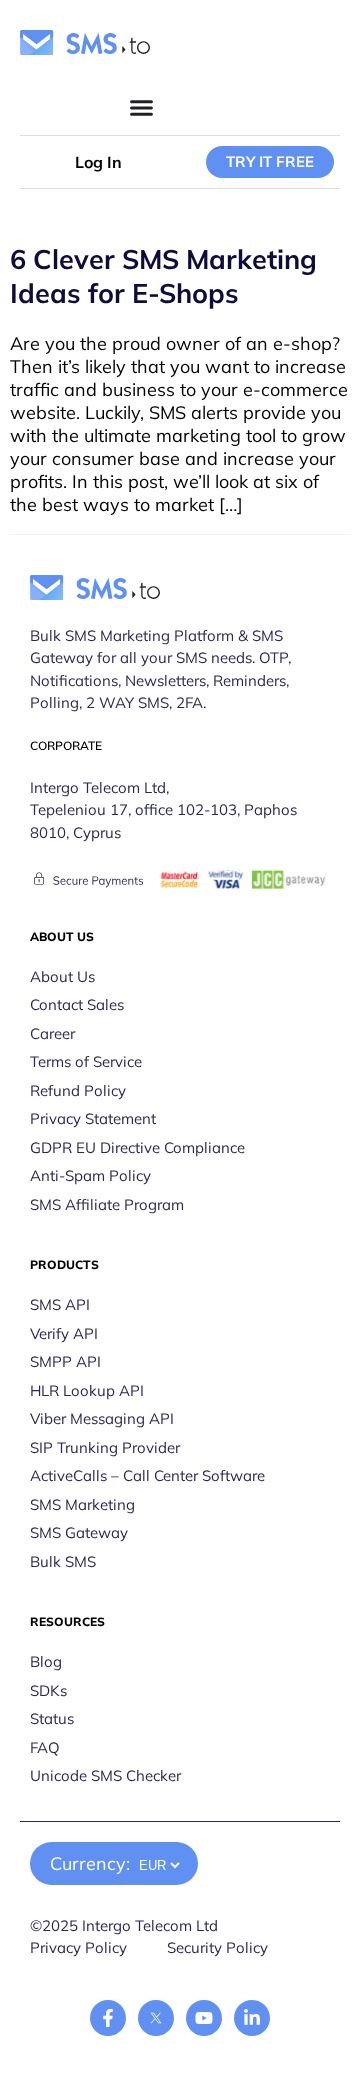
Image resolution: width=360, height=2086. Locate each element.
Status (52, 1718)
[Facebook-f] (108, 2018)
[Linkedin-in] (252, 2018)
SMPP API (65, 1361)
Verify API (64, 1333)
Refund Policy (78, 1090)
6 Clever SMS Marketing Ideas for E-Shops (163, 276)
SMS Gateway (79, 1532)
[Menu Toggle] (141, 107)
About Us (62, 976)
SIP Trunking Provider (105, 1447)
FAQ (45, 1747)
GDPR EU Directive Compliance (137, 1147)
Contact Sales (77, 1004)
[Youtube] (204, 2018)
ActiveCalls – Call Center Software (147, 1475)
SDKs (48, 1690)
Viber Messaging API (102, 1418)
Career (52, 1033)
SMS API (60, 1304)
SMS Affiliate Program (107, 1204)
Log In (98, 162)
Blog (46, 1661)
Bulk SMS (63, 1561)
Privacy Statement (93, 1118)
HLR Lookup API (87, 1390)
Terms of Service (86, 1061)
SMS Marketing (82, 1504)
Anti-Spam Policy (90, 1175)
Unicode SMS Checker (105, 1775)
